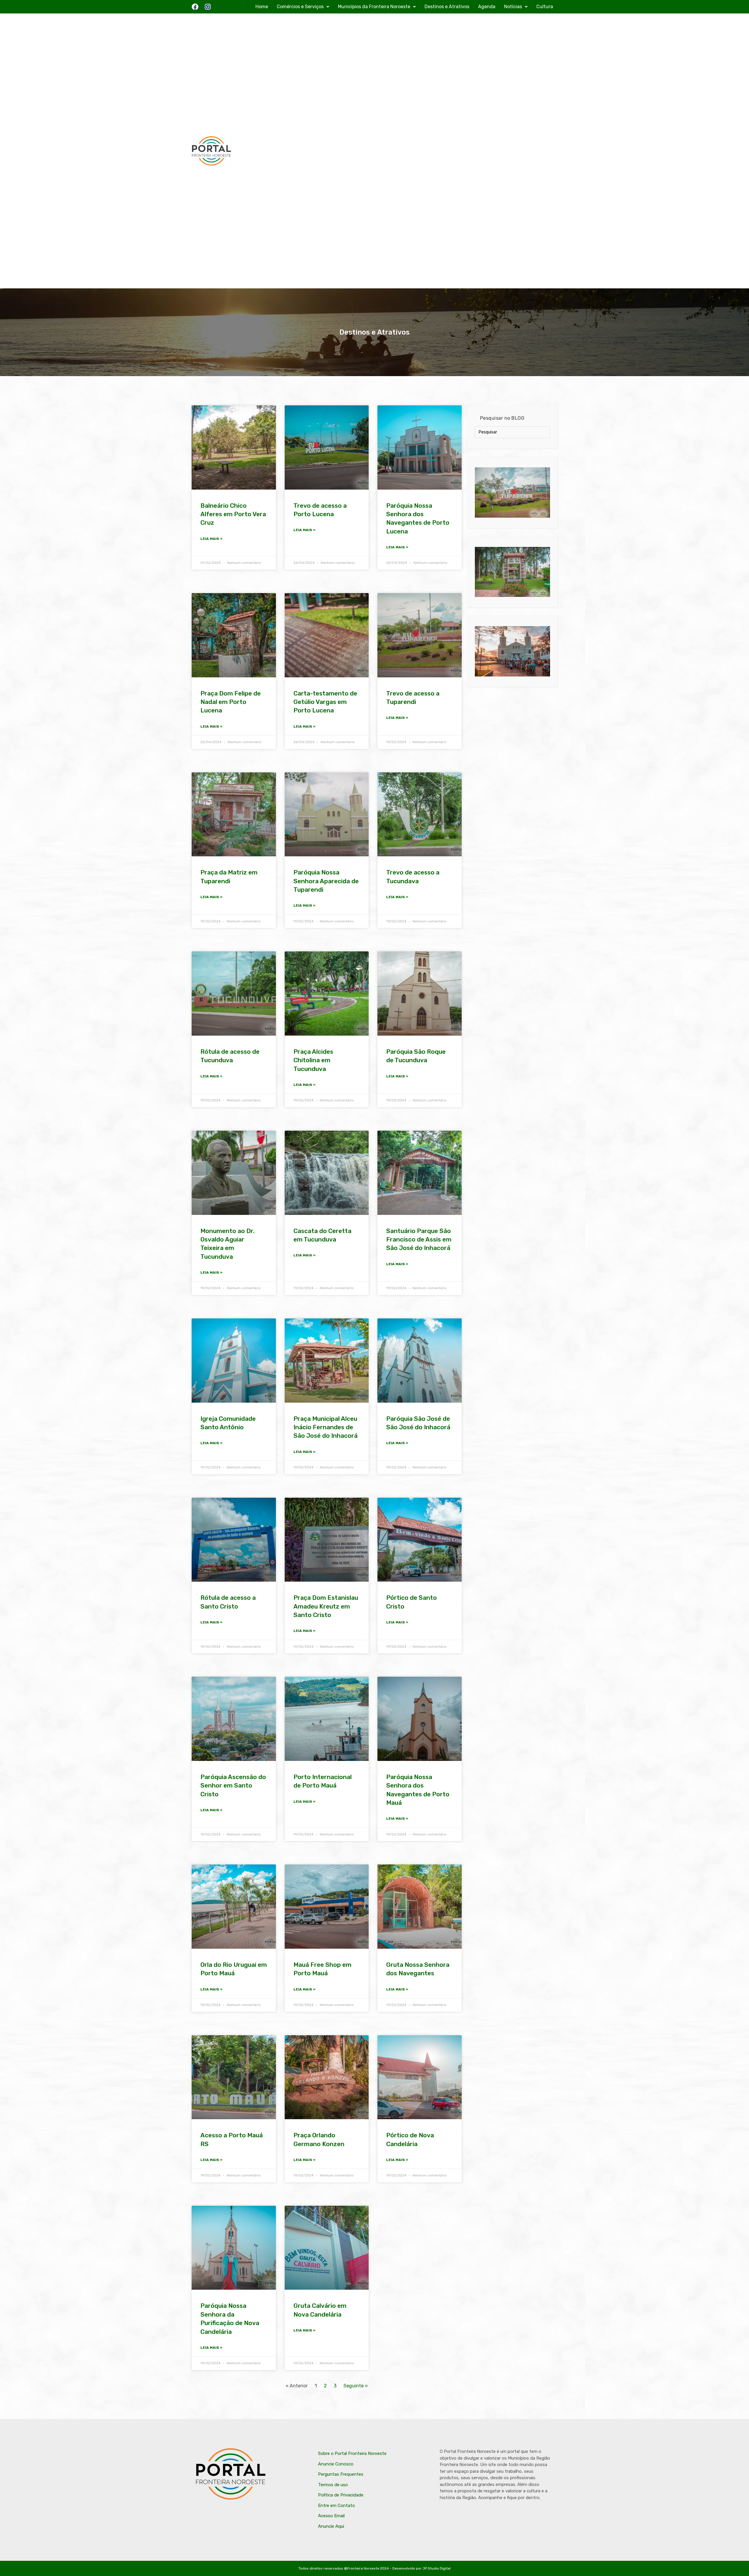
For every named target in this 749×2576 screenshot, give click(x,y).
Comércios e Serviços (300, 7)
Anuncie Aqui (331, 2526)
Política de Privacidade (341, 2495)
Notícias (513, 7)
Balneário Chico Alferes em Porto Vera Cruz (233, 514)
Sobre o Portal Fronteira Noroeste (352, 2453)
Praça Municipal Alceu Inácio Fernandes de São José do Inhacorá (325, 1427)
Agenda (487, 7)
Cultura (545, 7)
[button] (303, 7)
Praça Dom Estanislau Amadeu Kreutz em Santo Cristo (326, 1606)
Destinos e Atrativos (447, 7)
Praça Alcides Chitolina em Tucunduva (313, 1060)
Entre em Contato (336, 2506)
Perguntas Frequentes (341, 2474)
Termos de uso (333, 2485)
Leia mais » (211, 539)
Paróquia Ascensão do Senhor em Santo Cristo (233, 1785)
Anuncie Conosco (336, 2464)
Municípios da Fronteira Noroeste (374, 7)
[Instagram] (208, 7)
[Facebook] (195, 7)
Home (262, 7)
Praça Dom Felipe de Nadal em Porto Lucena (231, 702)
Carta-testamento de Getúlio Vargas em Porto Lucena (325, 702)
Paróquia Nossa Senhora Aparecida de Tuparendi (326, 881)
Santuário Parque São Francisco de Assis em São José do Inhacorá (419, 1239)
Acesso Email (331, 2516)
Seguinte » (356, 2386)
